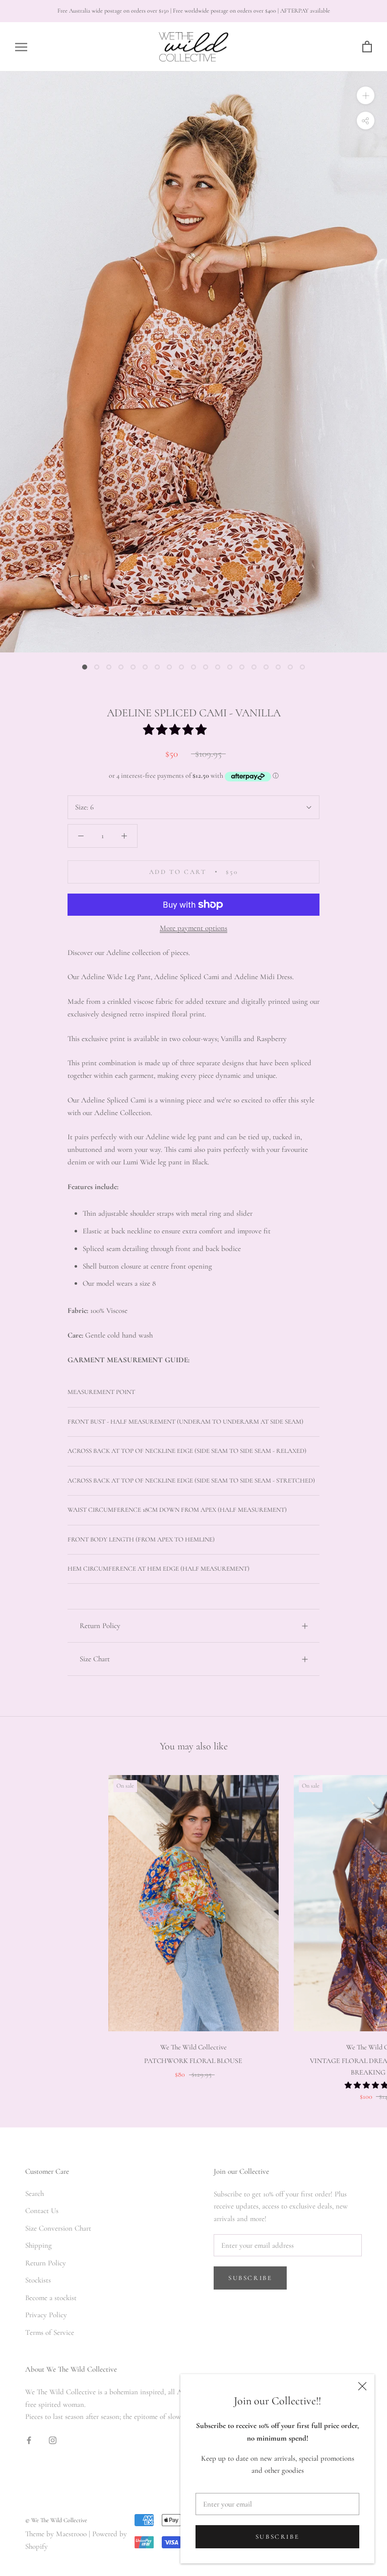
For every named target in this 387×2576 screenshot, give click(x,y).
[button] (176, 730)
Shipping (39, 2245)
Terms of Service (50, 2332)
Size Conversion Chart (58, 2228)
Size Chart (95, 1659)
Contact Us (42, 2211)
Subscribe (277, 2537)
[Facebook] (29, 2439)
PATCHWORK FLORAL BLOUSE (193, 2061)
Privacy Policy (46, 2315)
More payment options (193, 928)
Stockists (38, 2280)
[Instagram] (53, 2439)
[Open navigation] (21, 47)
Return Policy (100, 1626)
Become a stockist (51, 2298)
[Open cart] (367, 47)
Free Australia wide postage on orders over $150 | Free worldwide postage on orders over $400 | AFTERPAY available (194, 11)
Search (35, 2193)
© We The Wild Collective (56, 2520)
